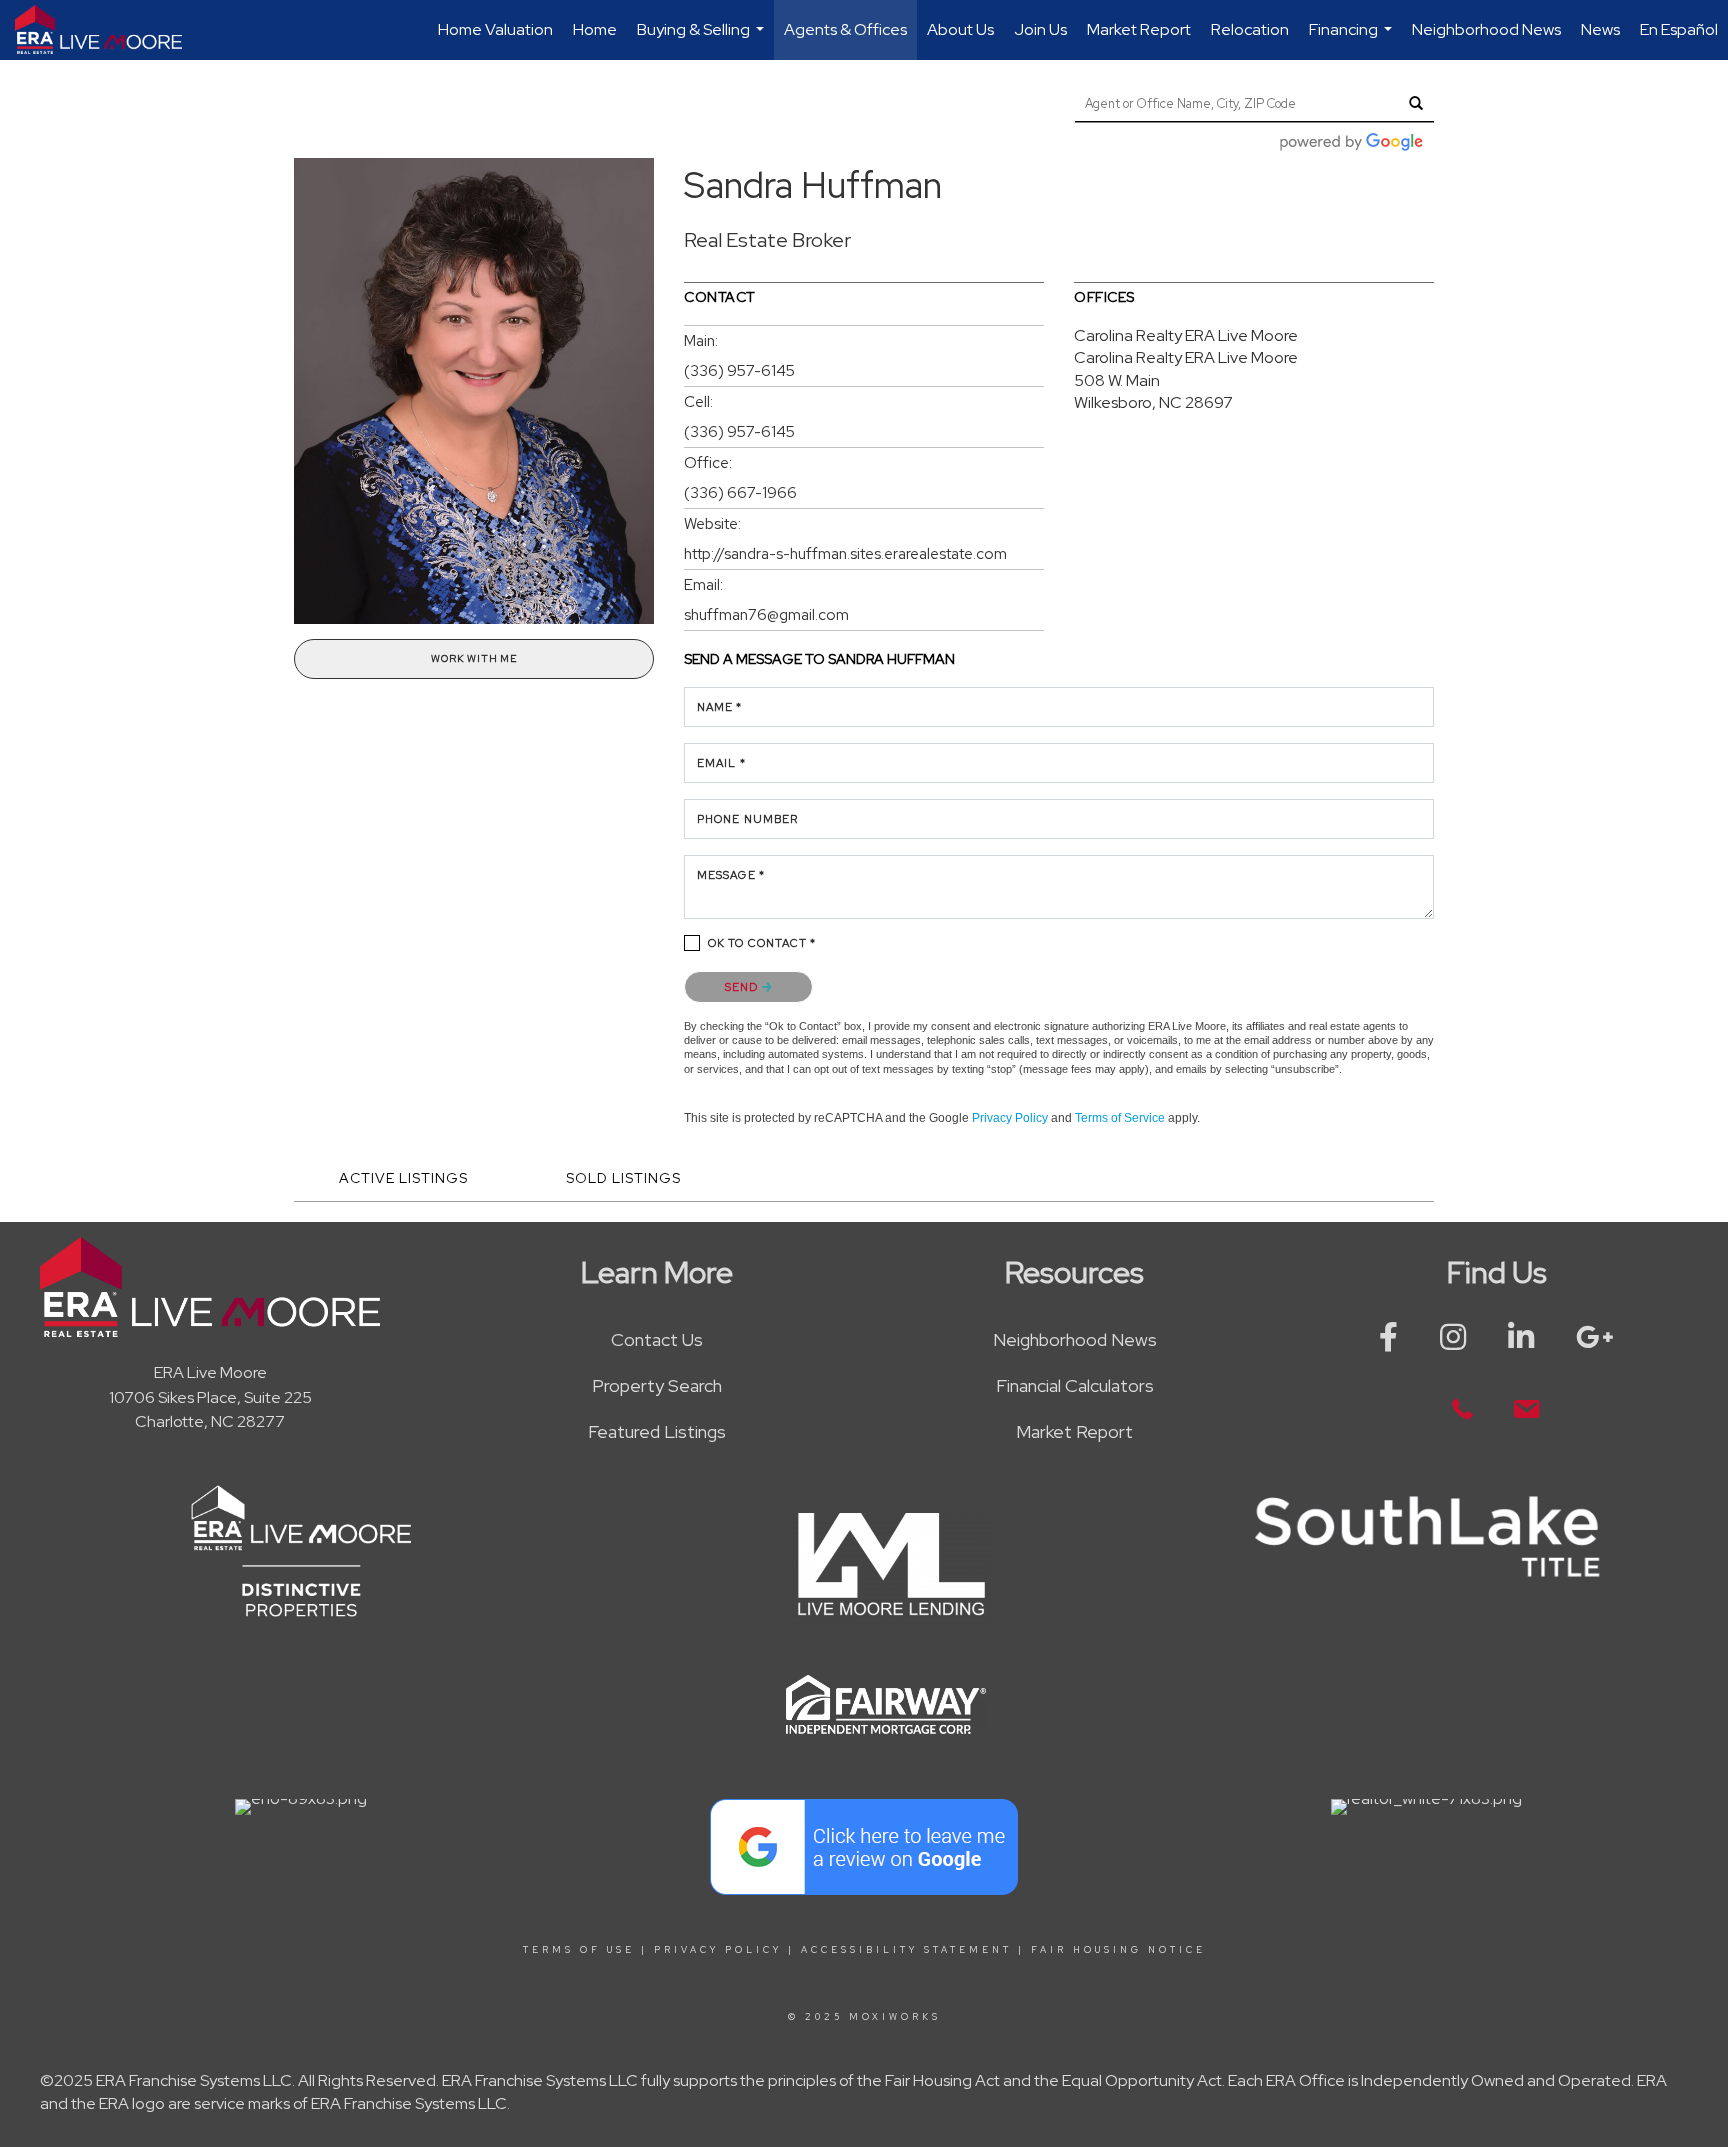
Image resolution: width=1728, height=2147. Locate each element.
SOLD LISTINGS (623, 1178)
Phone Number (747, 819)
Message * (731, 875)
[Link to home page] (108, 30)
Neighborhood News (1486, 29)
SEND (743, 987)
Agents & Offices (845, 29)
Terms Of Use (579, 1950)
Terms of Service (1120, 1118)
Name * (720, 707)
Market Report (1139, 29)
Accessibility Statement (906, 1950)
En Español (1679, 29)
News (1600, 29)
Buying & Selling (703, 39)
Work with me (474, 658)
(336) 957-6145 (739, 371)
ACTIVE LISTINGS (403, 1178)
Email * (721, 763)
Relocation (1250, 29)
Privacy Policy (1010, 1118)
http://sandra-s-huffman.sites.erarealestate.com (845, 554)
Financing (1353, 39)
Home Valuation (495, 29)
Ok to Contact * (762, 943)
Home (595, 29)
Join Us (1040, 29)
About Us (960, 29)
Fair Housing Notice (1118, 1950)
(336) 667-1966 (740, 493)
